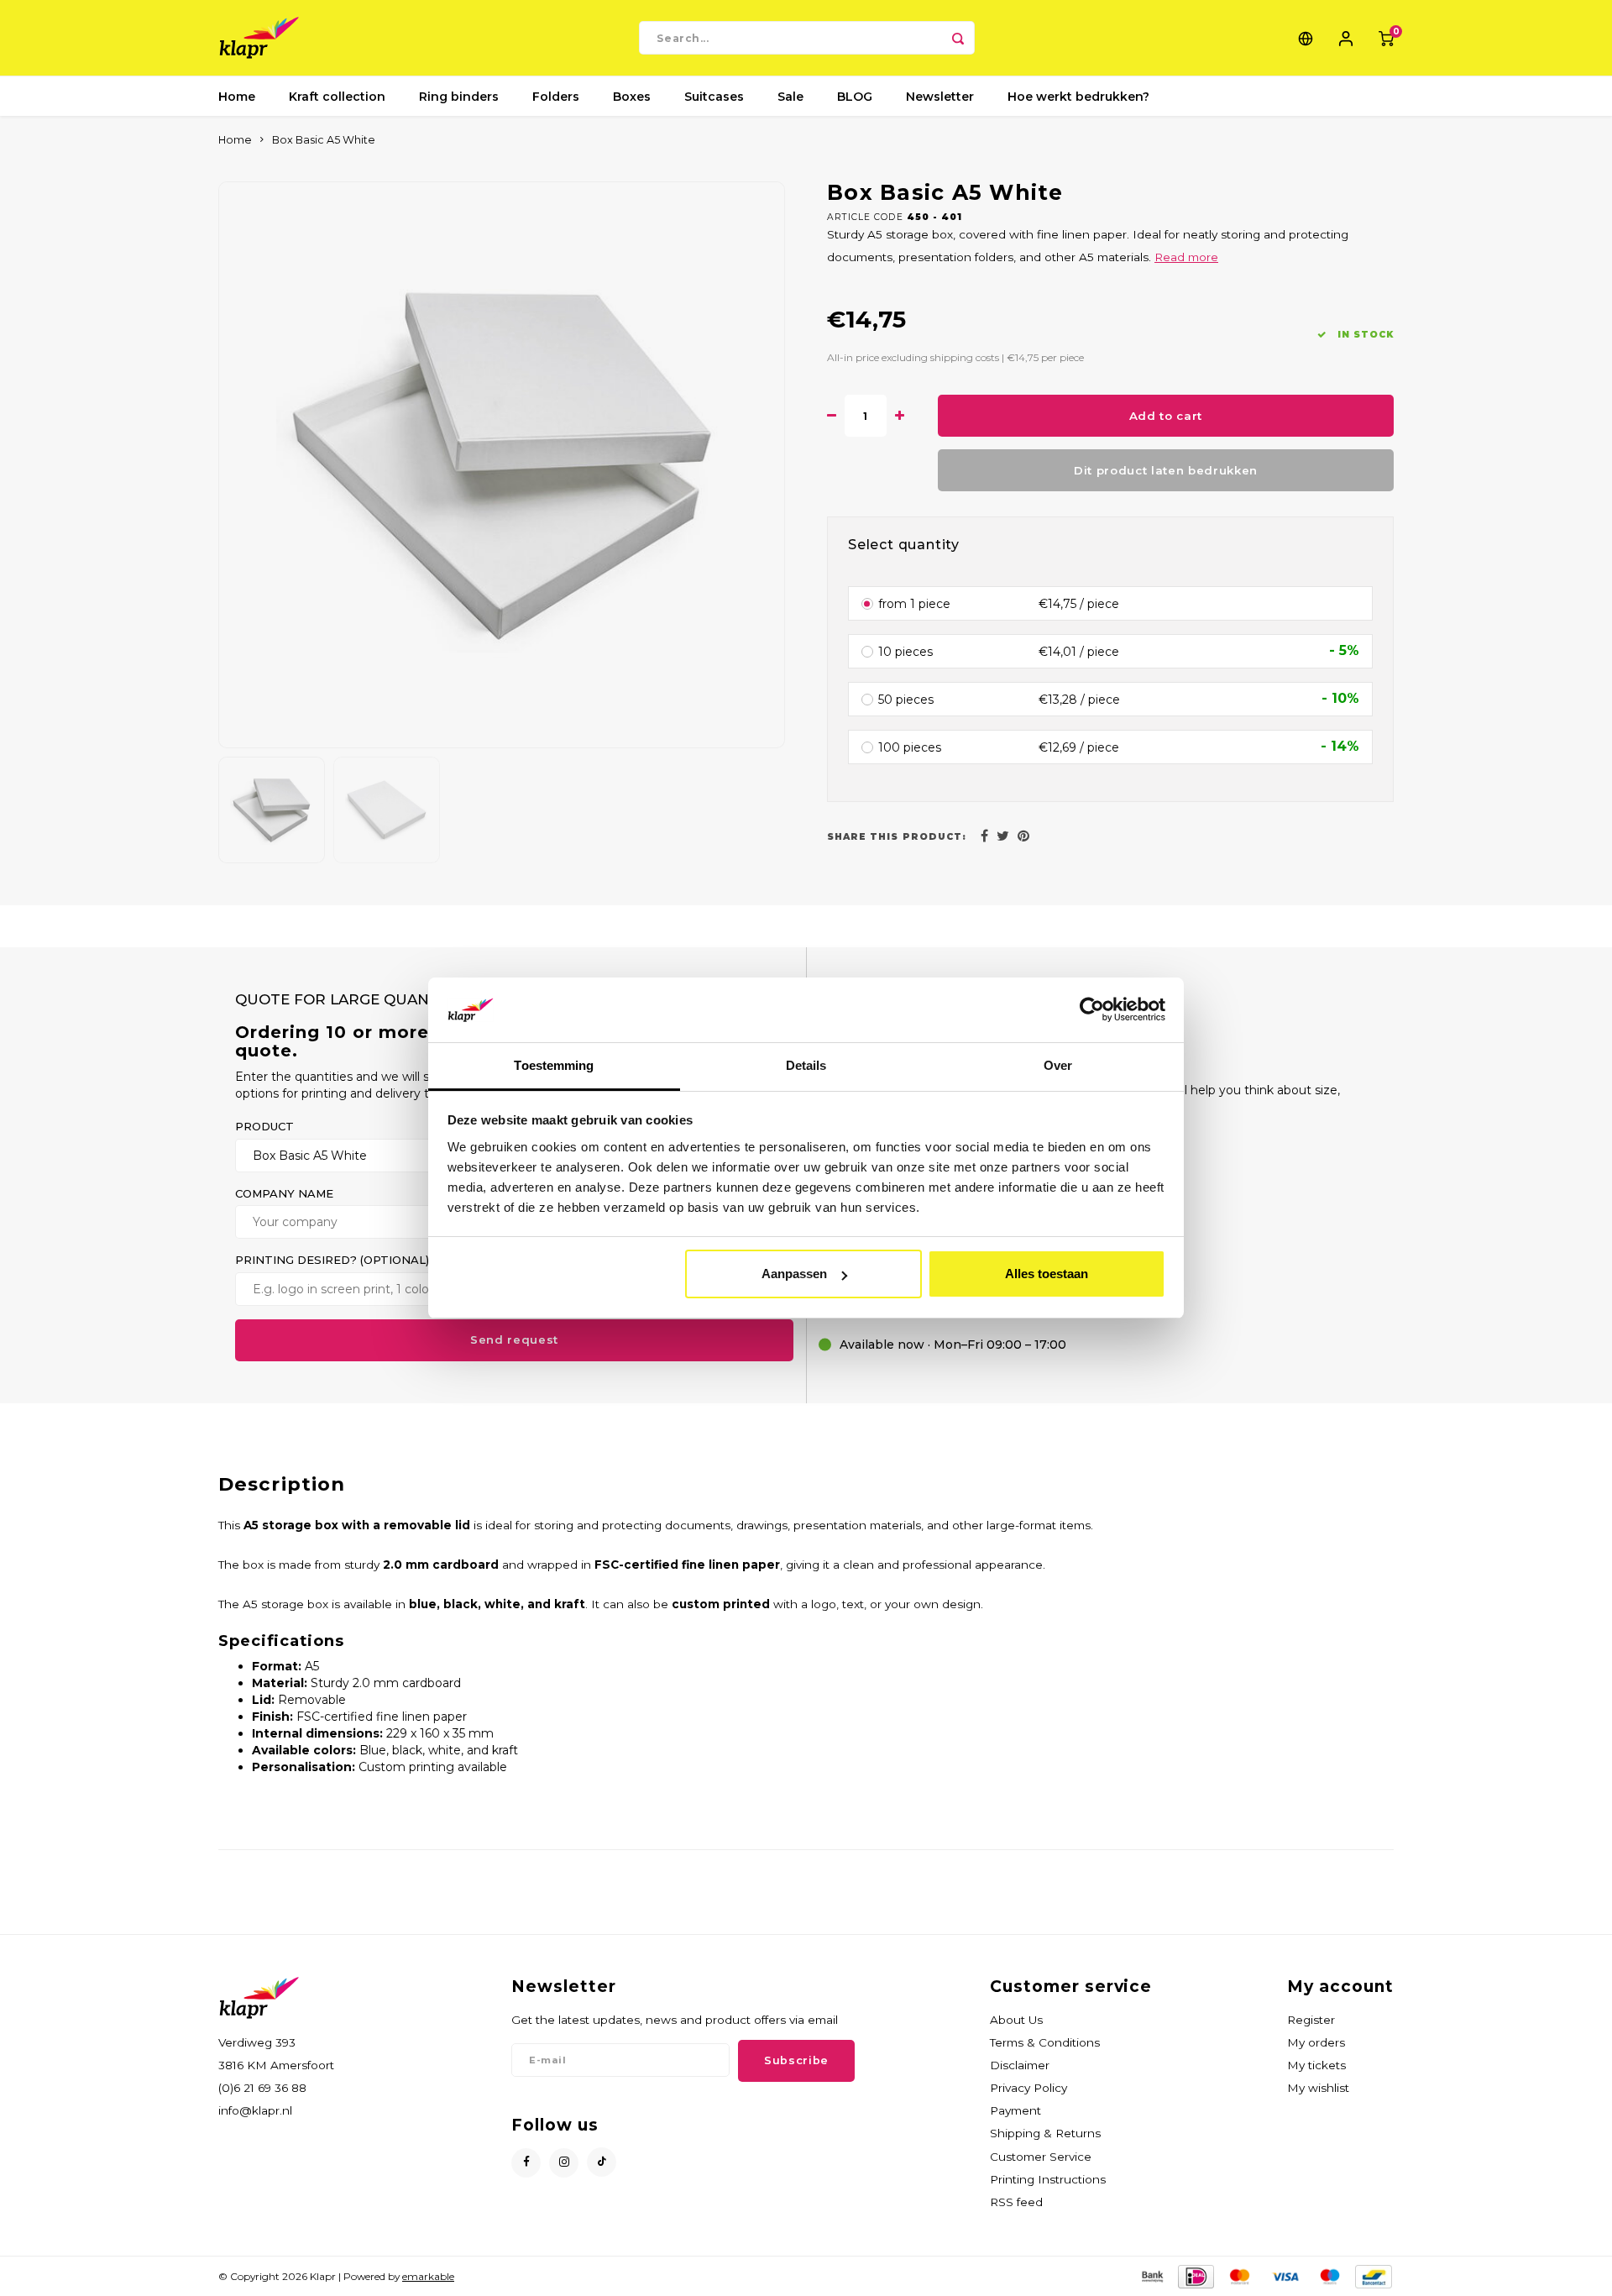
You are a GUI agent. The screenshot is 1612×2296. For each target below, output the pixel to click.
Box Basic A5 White (324, 140)
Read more (1186, 257)
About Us (1016, 2020)
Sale (790, 97)
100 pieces (910, 747)
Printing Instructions (1048, 2179)
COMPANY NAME (284, 1193)
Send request (514, 1339)
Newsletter (940, 97)
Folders (556, 97)
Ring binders (459, 97)
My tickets (1316, 2065)
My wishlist (1318, 2088)
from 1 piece (914, 603)
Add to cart (1166, 416)
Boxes (632, 97)
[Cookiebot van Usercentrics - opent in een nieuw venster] (1092, 1010)
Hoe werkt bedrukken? (1078, 97)
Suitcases (714, 97)
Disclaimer (1020, 2065)
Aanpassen (794, 1274)
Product (264, 1126)
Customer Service (1041, 2157)
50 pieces (906, 699)
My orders (1316, 2042)
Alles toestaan (1047, 1274)
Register (1311, 2020)
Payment (1015, 2110)
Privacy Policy (1028, 2088)
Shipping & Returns (1045, 2133)
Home (237, 97)
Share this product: (897, 837)
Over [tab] (1058, 1065)
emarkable (428, 2276)
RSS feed (1016, 2202)
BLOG (855, 97)
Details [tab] (806, 1065)
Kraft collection (337, 97)
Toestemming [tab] (554, 1065)
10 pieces (905, 651)
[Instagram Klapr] (564, 2163)
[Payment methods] (1151, 2275)
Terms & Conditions (1045, 2042)
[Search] (958, 38)
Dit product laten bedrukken (1166, 470)
